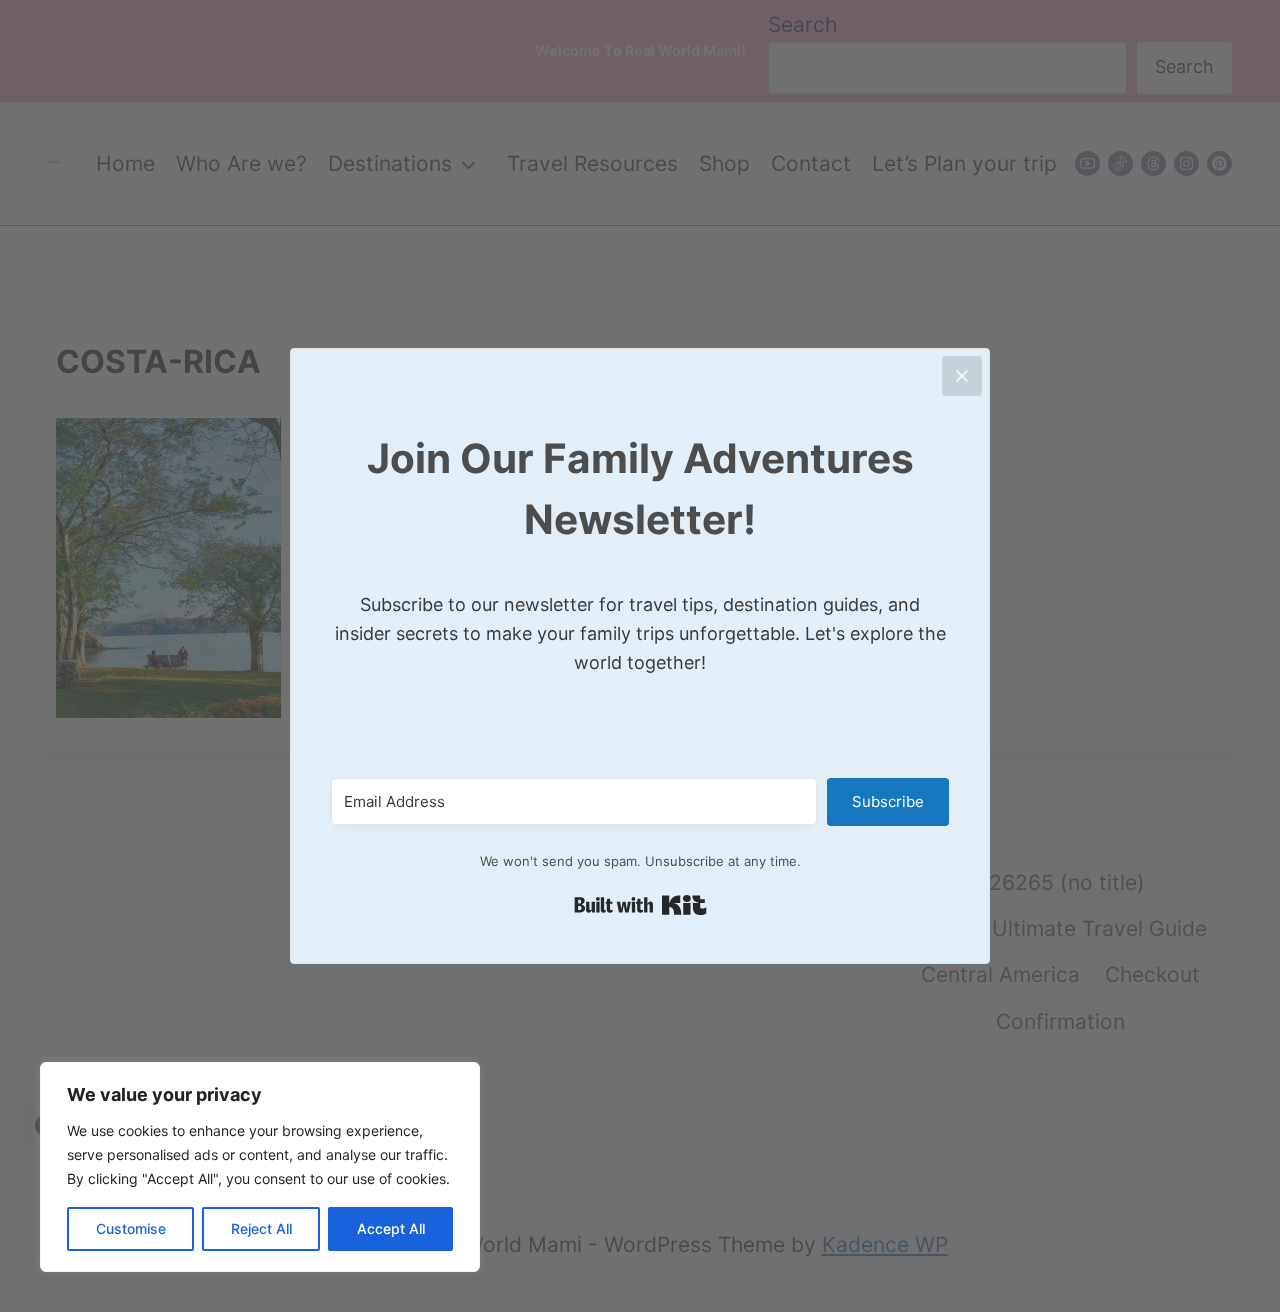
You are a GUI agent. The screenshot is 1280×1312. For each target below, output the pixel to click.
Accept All (391, 1228)
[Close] (962, 376)
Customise (131, 1228)
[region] (260, 1167)
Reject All (261, 1228)
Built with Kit (640, 905)
